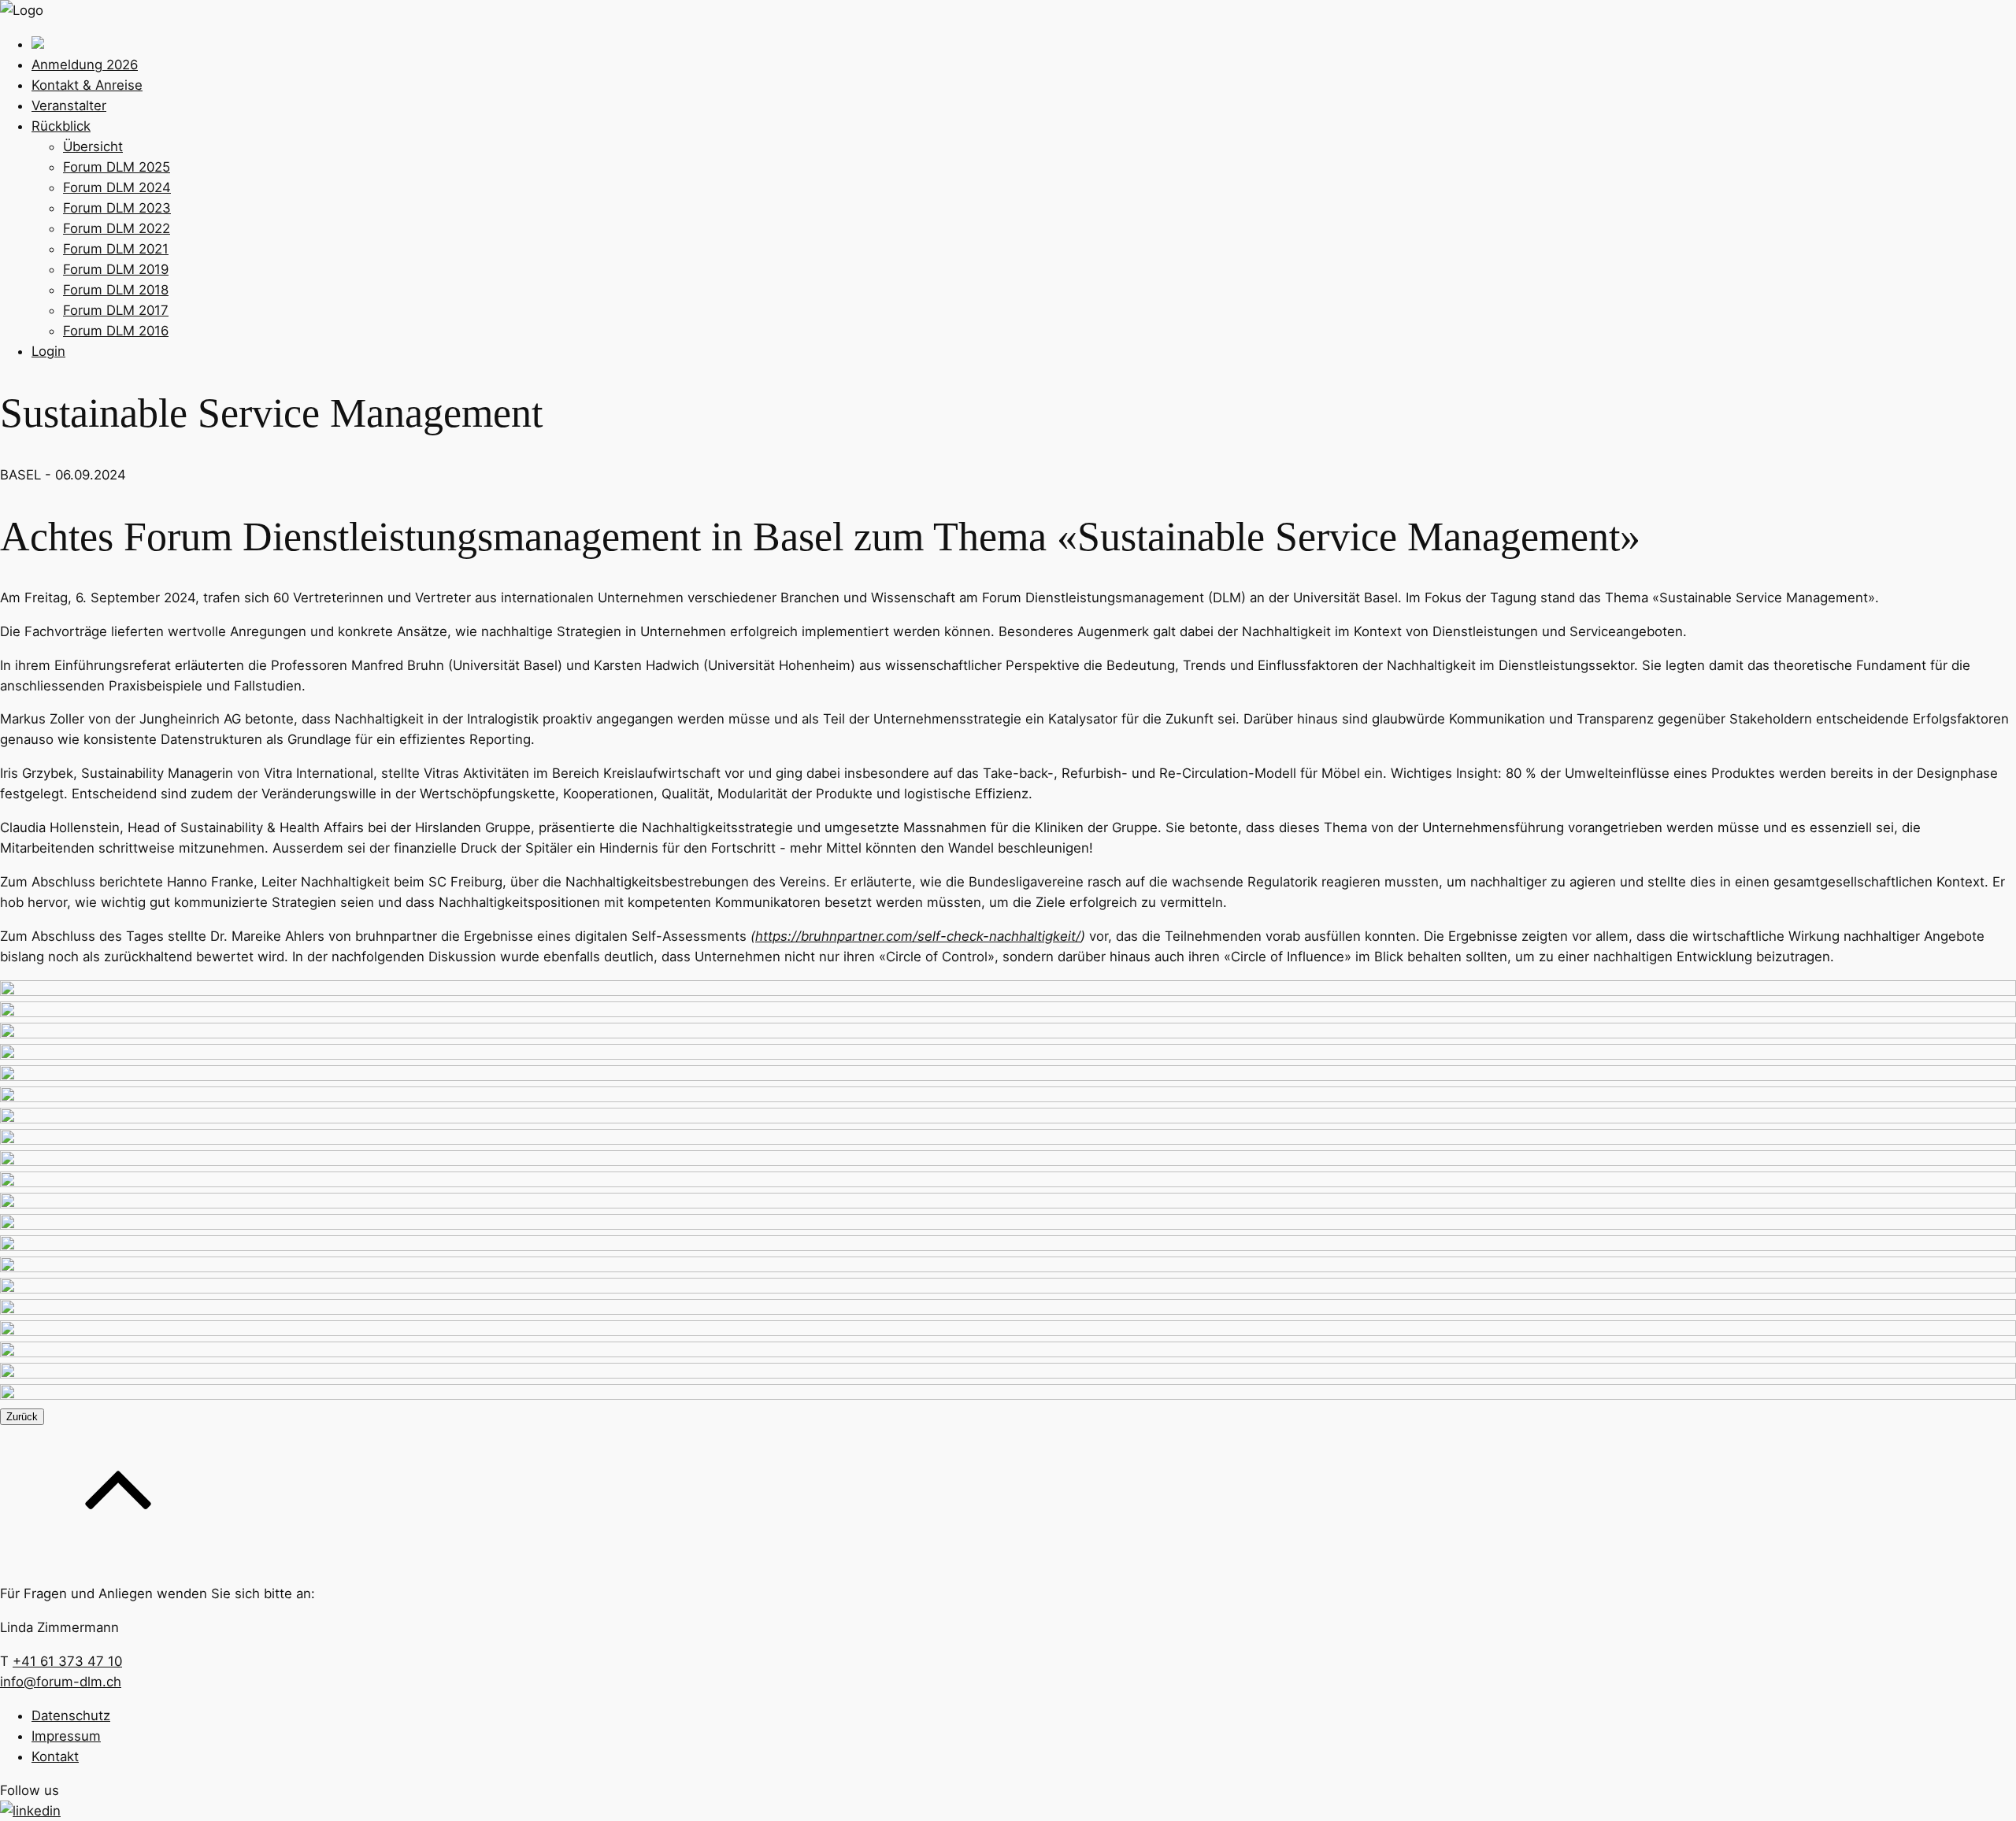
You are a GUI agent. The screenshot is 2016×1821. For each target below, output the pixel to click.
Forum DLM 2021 (116, 249)
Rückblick (61, 126)
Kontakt (55, 1756)
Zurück (22, 1417)
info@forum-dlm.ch (61, 1682)
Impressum (66, 1736)
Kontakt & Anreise (87, 85)
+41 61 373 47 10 (67, 1661)
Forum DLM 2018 (116, 290)
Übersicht (93, 146)
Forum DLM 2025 (117, 167)
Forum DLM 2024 (117, 187)
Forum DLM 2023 (117, 208)
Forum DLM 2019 (116, 269)
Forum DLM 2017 (116, 310)
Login (48, 351)
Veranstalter (69, 105)
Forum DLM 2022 (117, 228)
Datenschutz (71, 1716)
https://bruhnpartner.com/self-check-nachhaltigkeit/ (918, 936)
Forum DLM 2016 (116, 331)
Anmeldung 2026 (85, 65)
